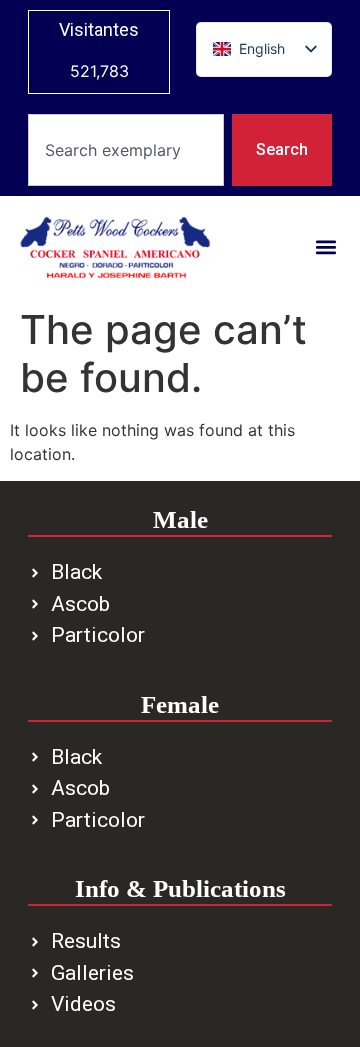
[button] (325, 247)
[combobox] (126, 150)
